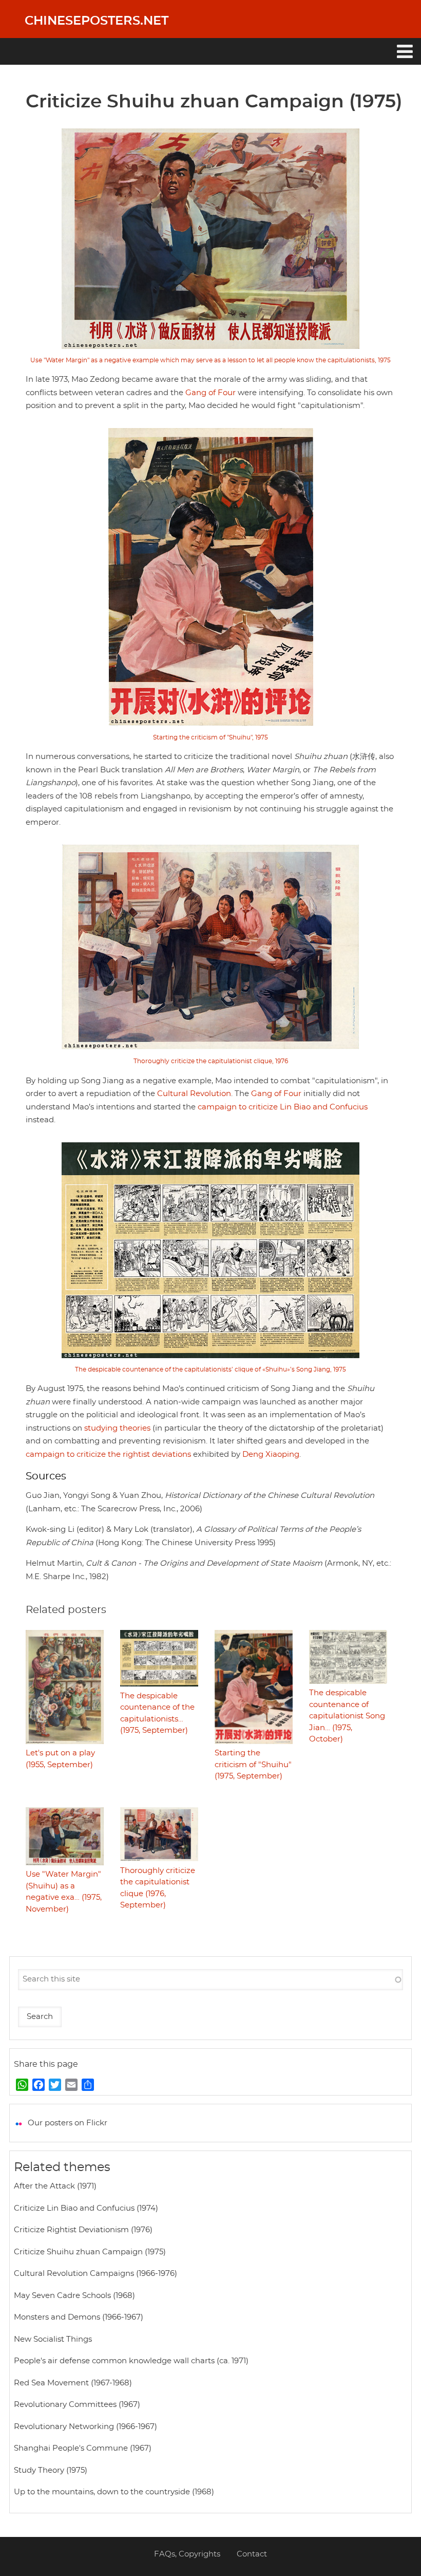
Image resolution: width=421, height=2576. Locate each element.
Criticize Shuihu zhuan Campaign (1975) (90, 2252)
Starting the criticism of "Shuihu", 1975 (210, 737)
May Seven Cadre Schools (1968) (74, 2296)
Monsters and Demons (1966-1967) (79, 2317)
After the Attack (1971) (55, 2186)
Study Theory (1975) (51, 2470)
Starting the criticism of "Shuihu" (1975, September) (253, 1765)
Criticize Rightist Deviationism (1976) (83, 2230)
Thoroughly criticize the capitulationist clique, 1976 (211, 1061)
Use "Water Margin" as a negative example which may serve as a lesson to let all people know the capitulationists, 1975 (210, 360)
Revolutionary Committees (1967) (77, 2405)
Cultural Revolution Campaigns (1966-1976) (95, 2274)
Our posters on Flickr (68, 2123)
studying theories (117, 1428)
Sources (46, 1476)
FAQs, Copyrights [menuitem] (187, 2554)
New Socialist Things (53, 2339)
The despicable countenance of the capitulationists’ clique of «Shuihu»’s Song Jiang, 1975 (210, 1369)
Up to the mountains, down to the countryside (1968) (114, 2492)
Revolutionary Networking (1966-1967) (85, 2427)
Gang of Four (210, 393)
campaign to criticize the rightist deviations (108, 1454)
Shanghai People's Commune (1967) (83, 2448)
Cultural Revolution (194, 1094)
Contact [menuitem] (252, 2554)
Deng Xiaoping (271, 1454)
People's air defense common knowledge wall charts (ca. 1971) (131, 2361)
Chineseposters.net (97, 21)
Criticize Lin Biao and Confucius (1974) (86, 2208)
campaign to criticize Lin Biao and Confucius (283, 1107)
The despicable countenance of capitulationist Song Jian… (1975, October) (347, 1716)
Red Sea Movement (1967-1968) (73, 2383)
